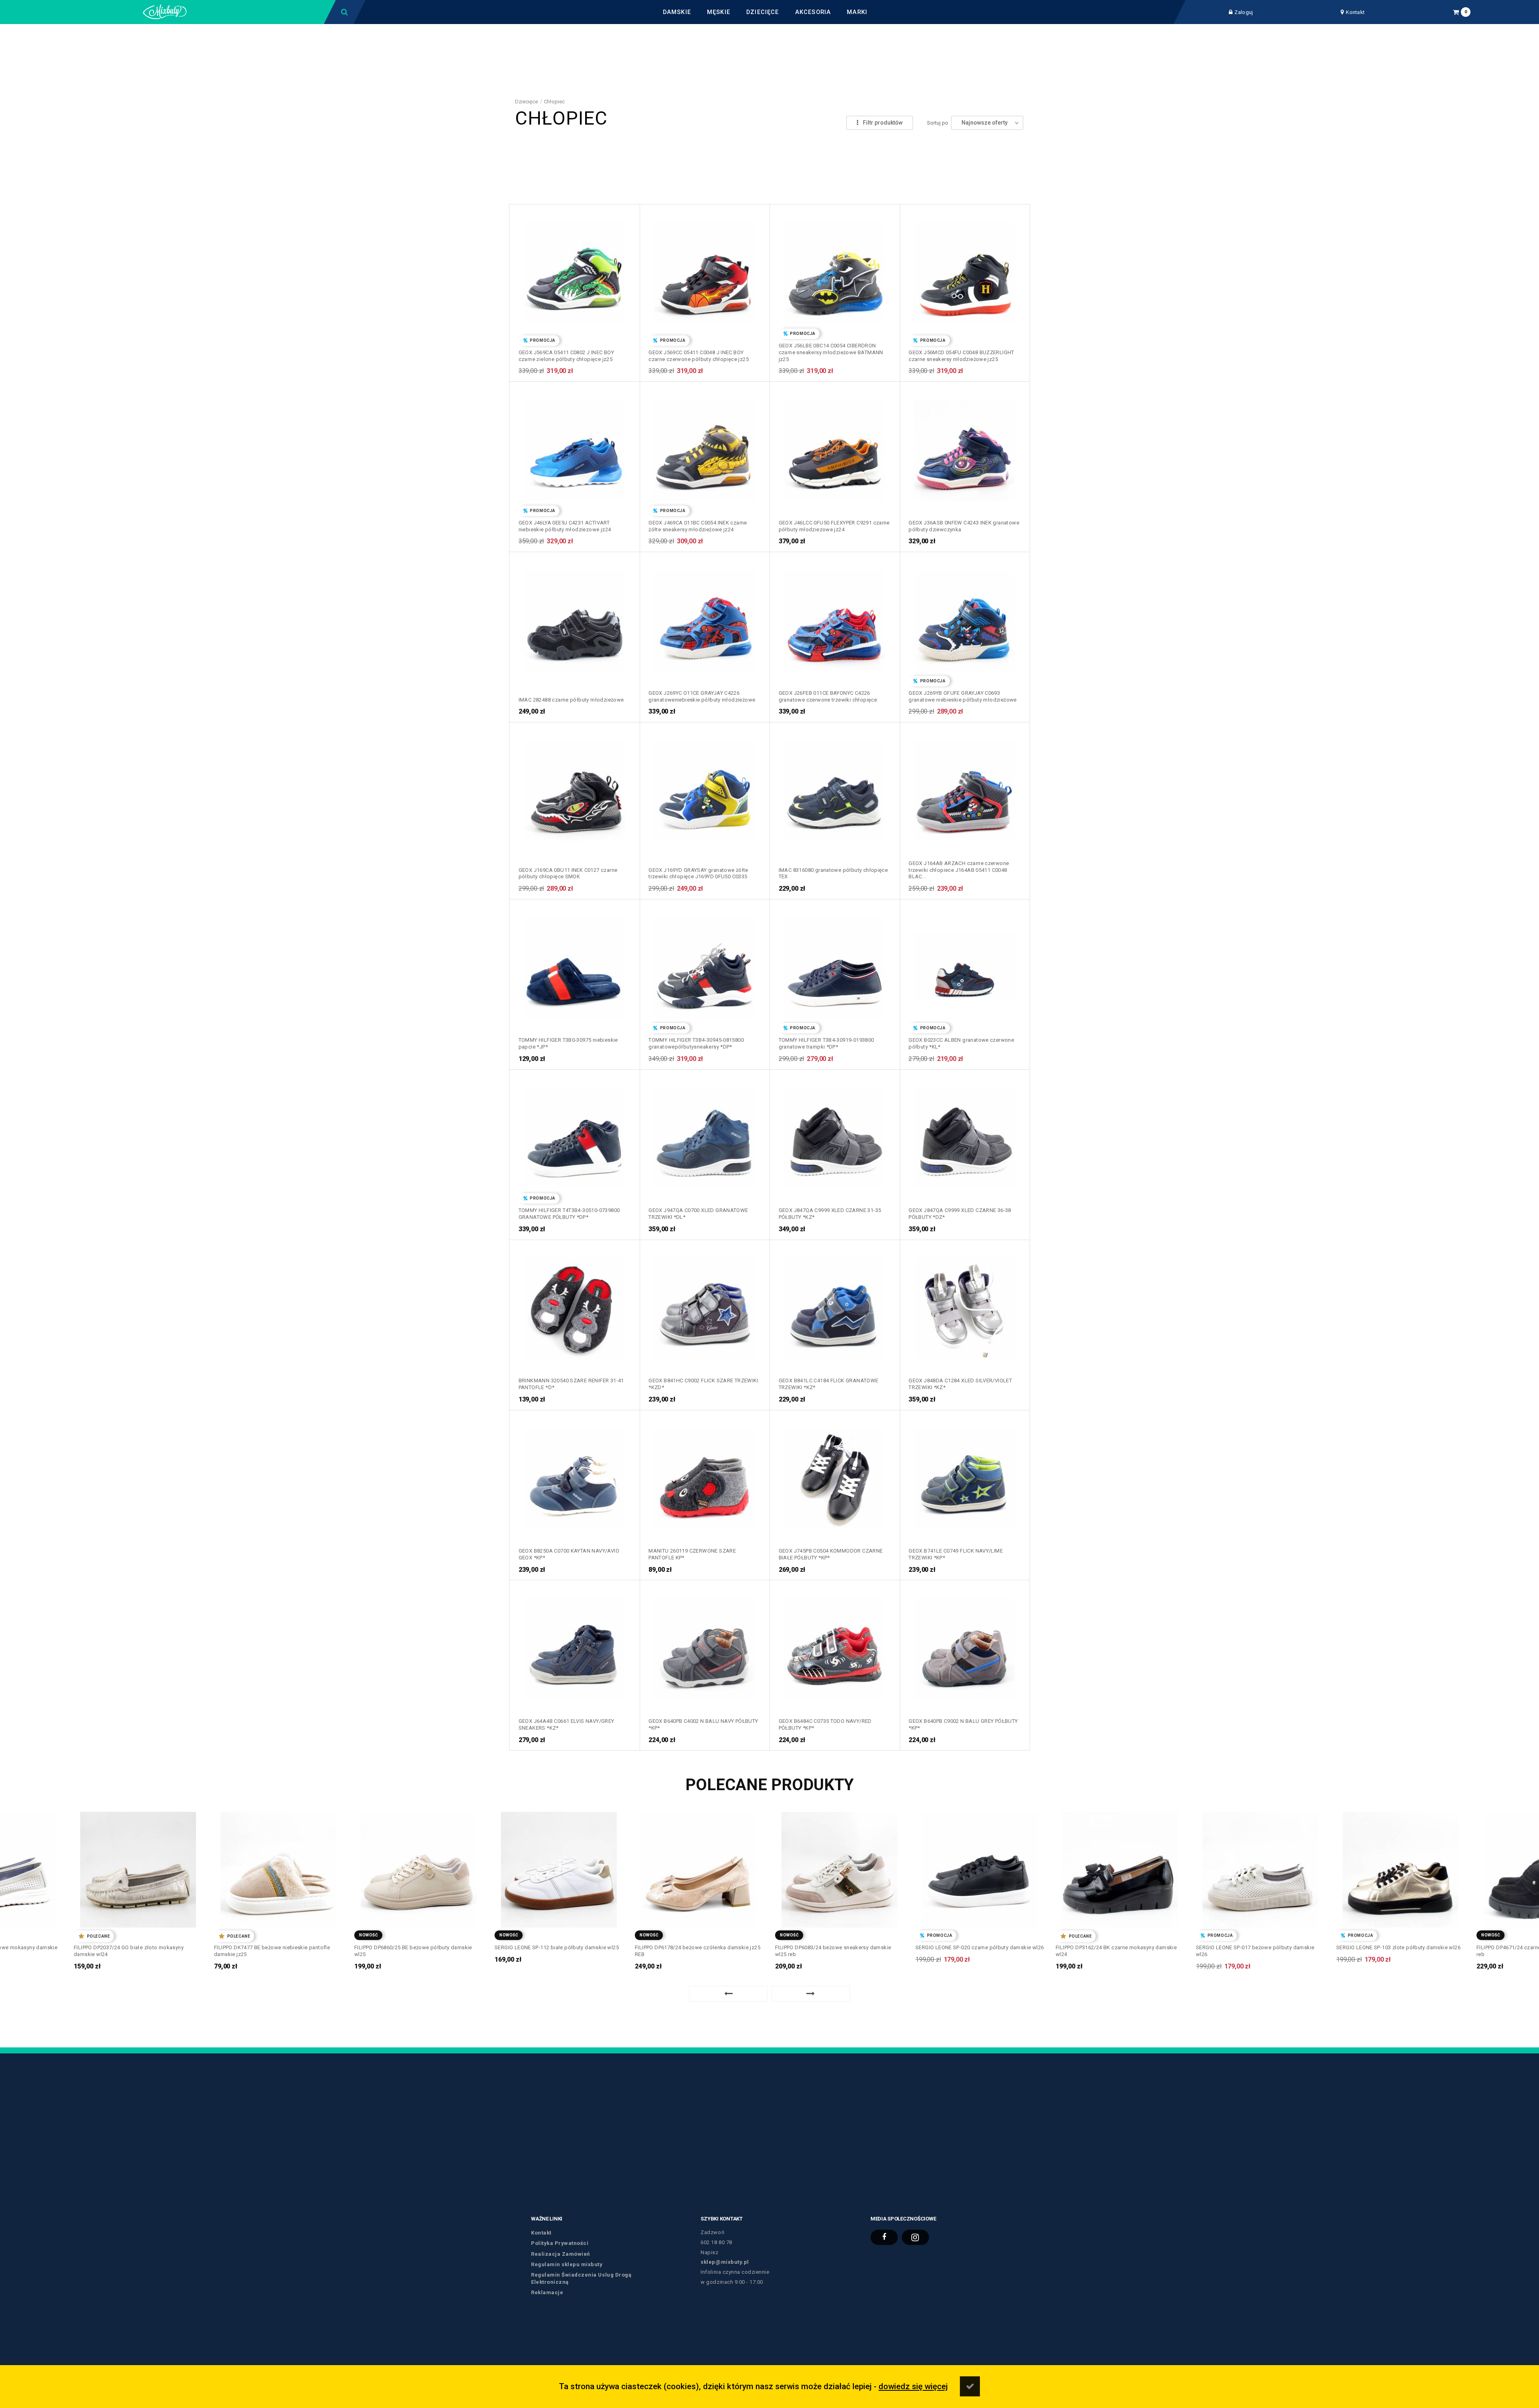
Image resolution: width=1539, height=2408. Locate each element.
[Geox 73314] (835, 617)
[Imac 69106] (835, 787)
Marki (857, 12)
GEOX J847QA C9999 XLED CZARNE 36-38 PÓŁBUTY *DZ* (960, 1214)
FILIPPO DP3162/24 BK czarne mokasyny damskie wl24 (976, 1951)
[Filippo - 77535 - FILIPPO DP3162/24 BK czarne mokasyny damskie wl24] (980, 1867)
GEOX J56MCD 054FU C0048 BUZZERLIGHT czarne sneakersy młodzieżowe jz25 (961, 356)
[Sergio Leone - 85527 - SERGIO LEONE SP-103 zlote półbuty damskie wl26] (1260, 1867)
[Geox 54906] (964, 1135)
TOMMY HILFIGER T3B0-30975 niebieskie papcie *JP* (568, 1043)
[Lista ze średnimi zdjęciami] (829, 123)
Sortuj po (938, 123)
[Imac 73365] (575, 617)
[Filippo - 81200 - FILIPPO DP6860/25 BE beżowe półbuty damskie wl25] (278, 1867)
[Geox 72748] (575, 787)
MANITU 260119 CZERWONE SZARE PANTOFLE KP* (692, 1554)
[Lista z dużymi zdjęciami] (829, 109)
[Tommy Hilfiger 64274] (835, 964)
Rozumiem (970, 2386)
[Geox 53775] (704, 1305)
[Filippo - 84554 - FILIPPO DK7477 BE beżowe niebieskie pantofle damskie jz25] (138, 1867)
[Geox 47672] (835, 1475)
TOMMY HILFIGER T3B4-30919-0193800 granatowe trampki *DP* (826, 1043)
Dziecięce (526, 102)
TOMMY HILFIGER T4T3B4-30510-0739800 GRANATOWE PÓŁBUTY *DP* (569, 1214)
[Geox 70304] (704, 787)
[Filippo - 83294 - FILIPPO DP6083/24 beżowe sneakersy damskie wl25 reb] (699, 1867)
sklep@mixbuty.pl (725, 2262)
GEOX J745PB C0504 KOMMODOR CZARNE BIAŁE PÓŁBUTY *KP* (831, 1554)
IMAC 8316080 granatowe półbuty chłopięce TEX (833, 873)
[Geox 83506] (964, 270)
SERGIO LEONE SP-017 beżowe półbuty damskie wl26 (1115, 1951)
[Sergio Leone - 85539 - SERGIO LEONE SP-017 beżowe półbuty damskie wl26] (1120, 1867)
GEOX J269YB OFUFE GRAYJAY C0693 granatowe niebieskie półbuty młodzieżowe (963, 696)
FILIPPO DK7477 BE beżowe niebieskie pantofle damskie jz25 (132, 1951)
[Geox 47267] (704, 1646)
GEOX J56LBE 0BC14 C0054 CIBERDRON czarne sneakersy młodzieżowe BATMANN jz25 (831, 352)
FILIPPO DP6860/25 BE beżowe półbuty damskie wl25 (273, 1951)
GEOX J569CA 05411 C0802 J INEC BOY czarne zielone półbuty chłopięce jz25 (566, 356)
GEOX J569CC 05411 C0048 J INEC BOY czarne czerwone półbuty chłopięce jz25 (699, 356)
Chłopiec (554, 102)
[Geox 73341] (704, 617)
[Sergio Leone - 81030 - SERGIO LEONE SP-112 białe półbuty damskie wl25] (419, 1867)
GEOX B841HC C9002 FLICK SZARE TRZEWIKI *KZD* (703, 1384)
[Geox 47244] (964, 1646)
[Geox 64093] (964, 964)
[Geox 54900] (835, 1135)
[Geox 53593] (964, 1305)
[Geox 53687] (835, 1305)
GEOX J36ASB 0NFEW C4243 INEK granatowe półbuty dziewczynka (964, 526)
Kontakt (1355, 12)
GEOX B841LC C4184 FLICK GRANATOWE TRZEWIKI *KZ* (829, 1384)
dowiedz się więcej (913, 2386)
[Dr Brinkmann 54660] (575, 1305)
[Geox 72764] (964, 617)
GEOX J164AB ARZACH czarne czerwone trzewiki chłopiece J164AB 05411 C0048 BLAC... (959, 870)
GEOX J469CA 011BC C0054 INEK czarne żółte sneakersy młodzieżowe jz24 (698, 526)
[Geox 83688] (704, 270)
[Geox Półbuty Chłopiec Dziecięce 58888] (704, 1135)
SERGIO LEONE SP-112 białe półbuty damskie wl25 (416, 1947)
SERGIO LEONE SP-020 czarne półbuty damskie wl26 (839, 1947)
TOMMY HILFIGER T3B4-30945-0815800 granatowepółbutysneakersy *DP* (696, 1043)
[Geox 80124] (575, 447)
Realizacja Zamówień (560, 2254)
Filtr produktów (883, 123)
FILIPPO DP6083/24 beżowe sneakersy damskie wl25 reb (693, 1951)
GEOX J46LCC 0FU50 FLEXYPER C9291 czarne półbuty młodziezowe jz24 (834, 526)
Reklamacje (547, 2292)
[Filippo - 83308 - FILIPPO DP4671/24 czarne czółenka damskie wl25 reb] (1401, 1867)
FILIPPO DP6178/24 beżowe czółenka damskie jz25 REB (557, 1951)
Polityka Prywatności (560, 2243)
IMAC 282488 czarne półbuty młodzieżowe (571, 700)
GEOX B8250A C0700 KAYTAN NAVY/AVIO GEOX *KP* (569, 1554)
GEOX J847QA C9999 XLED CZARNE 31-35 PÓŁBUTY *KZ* (830, 1214)
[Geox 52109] (575, 1475)
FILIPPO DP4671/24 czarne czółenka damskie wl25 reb (1398, 1951)
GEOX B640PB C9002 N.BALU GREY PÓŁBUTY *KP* (963, 1724)
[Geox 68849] (964, 787)
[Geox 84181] (575, 270)
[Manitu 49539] (704, 1475)
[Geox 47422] (964, 1475)
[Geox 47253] (835, 1646)
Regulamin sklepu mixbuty (567, 2264)
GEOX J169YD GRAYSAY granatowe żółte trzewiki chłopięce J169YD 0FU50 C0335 (698, 873)
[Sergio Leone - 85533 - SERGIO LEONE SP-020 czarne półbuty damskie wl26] (839, 1867)
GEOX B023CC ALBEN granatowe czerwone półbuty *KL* (961, 1043)
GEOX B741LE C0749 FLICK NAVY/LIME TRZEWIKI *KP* (956, 1554)
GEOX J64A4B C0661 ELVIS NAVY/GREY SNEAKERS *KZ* (567, 1724)
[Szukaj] (345, 12)
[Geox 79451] (835, 447)
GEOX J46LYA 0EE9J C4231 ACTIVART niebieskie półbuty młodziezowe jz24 (565, 526)
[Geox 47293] (575, 1646)
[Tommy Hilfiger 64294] (704, 964)
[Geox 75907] (964, 447)
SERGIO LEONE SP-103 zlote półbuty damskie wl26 (1258, 1947)
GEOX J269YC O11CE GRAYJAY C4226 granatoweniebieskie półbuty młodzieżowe (702, 696)
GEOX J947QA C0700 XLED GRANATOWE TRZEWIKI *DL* (698, 1214)
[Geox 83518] (835, 270)
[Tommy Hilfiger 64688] (575, 964)
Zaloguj (1244, 12)
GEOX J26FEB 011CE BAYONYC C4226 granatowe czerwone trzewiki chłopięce (828, 696)
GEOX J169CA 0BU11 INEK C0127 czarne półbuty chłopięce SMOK (568, 873)
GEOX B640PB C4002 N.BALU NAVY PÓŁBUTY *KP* (703, 1724)
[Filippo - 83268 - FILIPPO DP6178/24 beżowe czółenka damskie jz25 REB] (559, 1867)
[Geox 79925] (704, 447)
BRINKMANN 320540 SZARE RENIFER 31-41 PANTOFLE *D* (571, 1384)
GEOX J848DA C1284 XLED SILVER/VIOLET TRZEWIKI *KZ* (960, 1384)
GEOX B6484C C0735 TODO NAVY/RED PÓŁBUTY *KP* (825, 1724)
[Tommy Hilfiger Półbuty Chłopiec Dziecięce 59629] (575, 1135)
